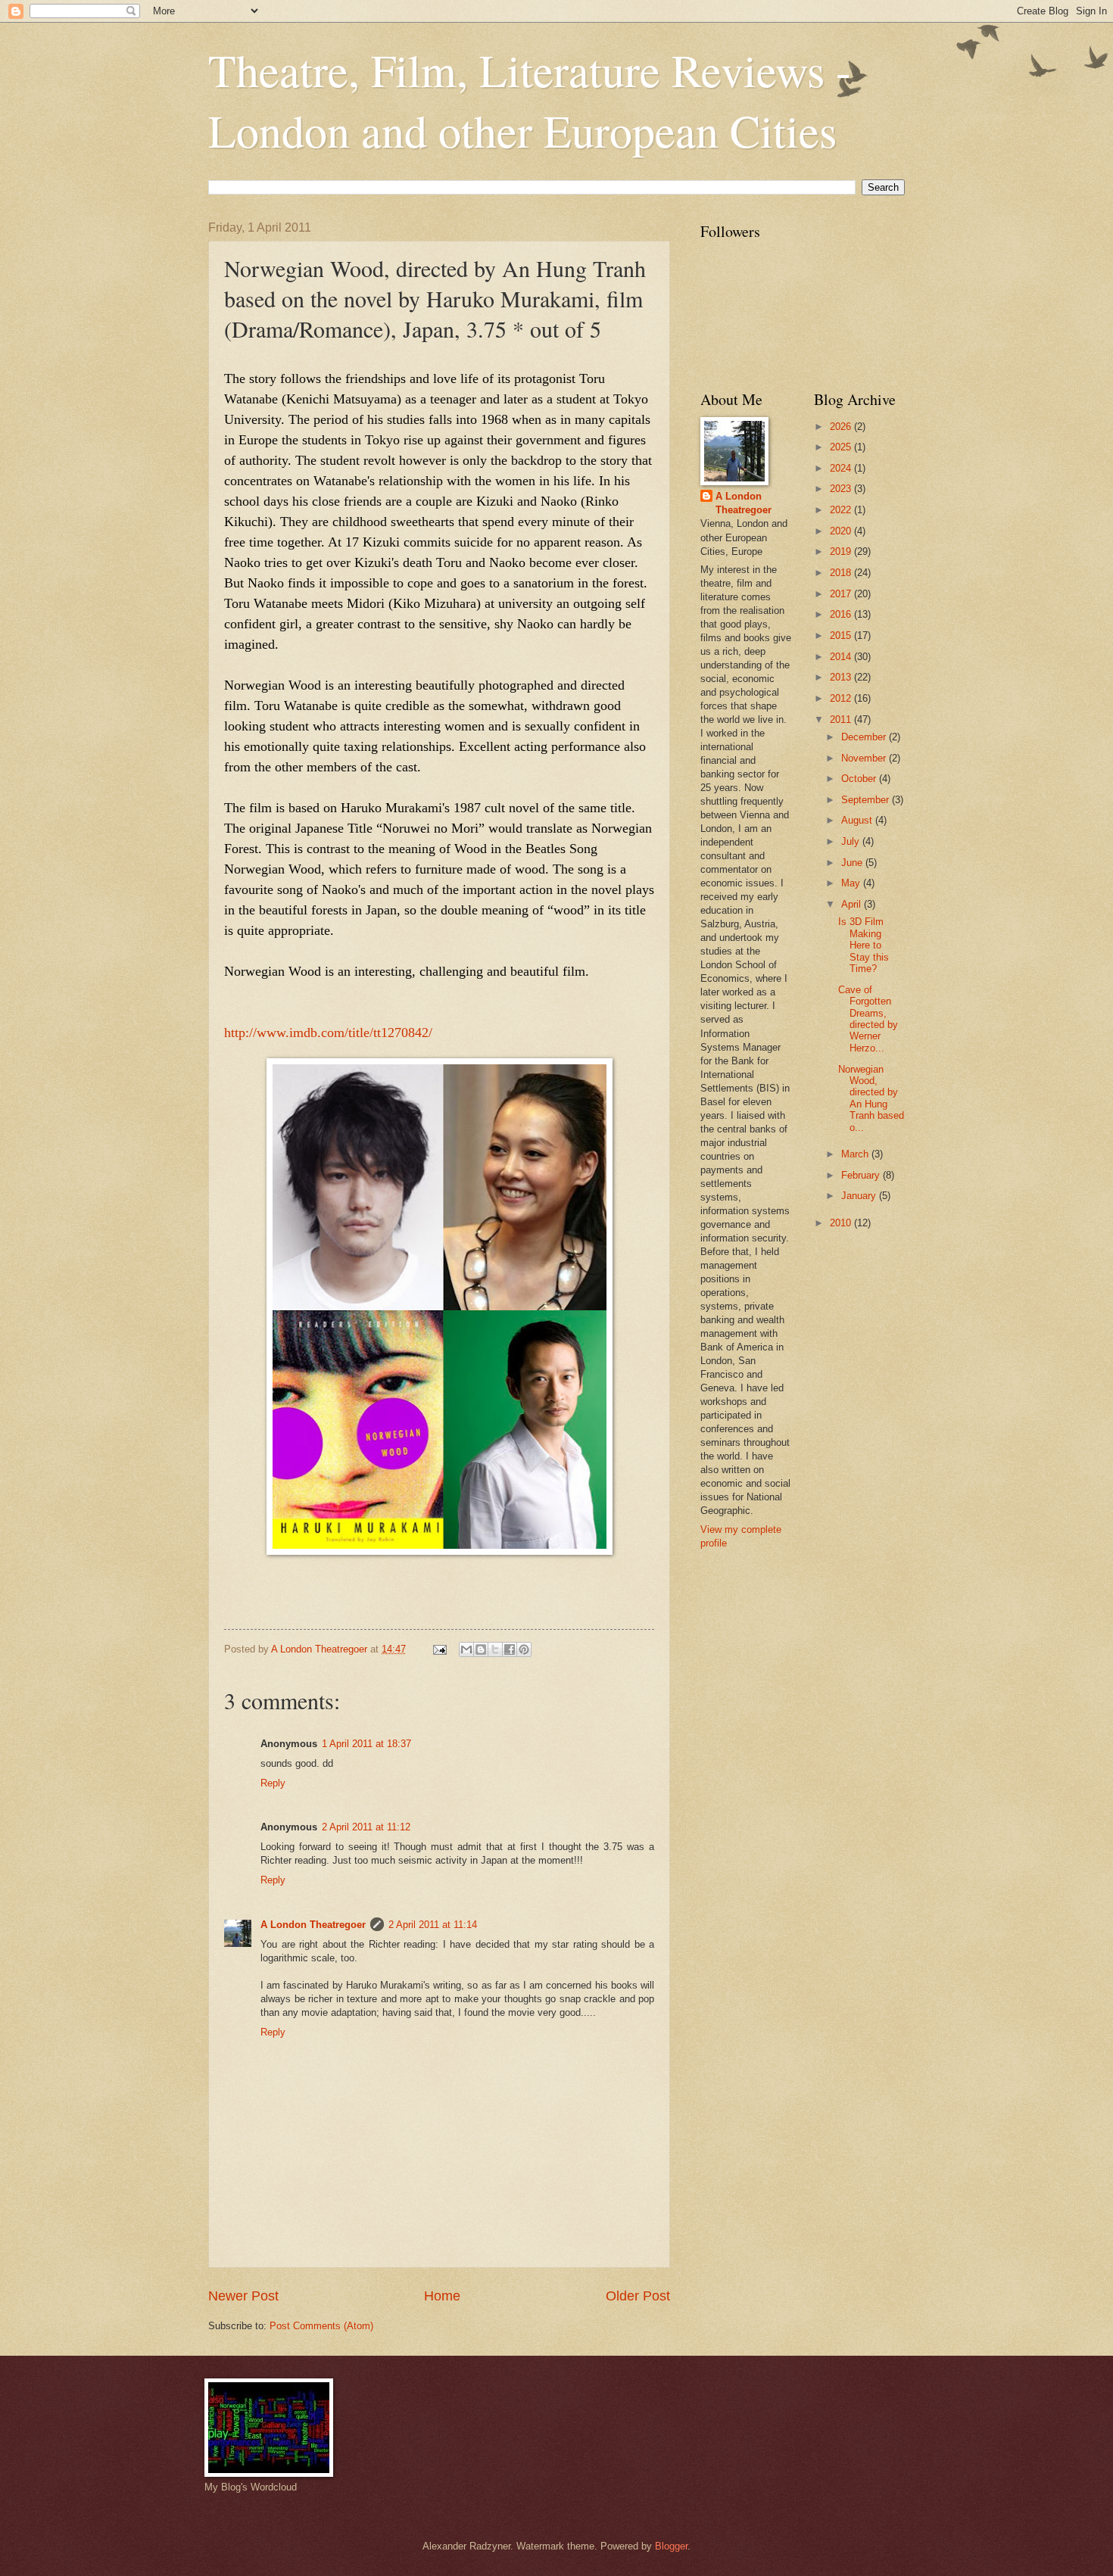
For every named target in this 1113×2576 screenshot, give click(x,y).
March (856, 1154)
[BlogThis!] (481, 1649)
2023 (842, 489)
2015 (842, 635)
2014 (842, 657)
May (852, 883)
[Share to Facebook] (510, 1649)
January (860, 1196)
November (865, 758)
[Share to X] (495, 1649)
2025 (842, 447)
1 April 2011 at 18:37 (366, 1744)
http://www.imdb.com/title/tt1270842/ (328, 1033)
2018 (842, 573)
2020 (842, 531)
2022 (842, 510)
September (867, 800)
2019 (842, 551)
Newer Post (243, 2296)
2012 (842, 698)
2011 (842, 720)
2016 (842, 614)
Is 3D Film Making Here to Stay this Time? (864, 945)
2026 (842, 427)
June (853, 863)
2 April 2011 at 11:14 (433, 1925)
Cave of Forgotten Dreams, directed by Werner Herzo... (868, 1019)
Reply (273, 1783)
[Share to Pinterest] (524, 1649)
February (862, 1175)
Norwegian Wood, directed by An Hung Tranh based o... (871, 1098)
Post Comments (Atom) (321, 2326)
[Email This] (466, 1649)
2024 (842, 468)
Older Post (638, 2296)
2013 (842, 677)
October (860, 779)
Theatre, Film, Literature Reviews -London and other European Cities (530, 100)
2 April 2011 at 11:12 (366, 1827)
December (865, 737)
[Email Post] (439, 1649)
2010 (842, 1223)
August (858, 820)
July (852, 841)
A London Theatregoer (313, 1925)
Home (442, 2296)
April (853, 904)
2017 (842, 594)
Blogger (671, 2546)
